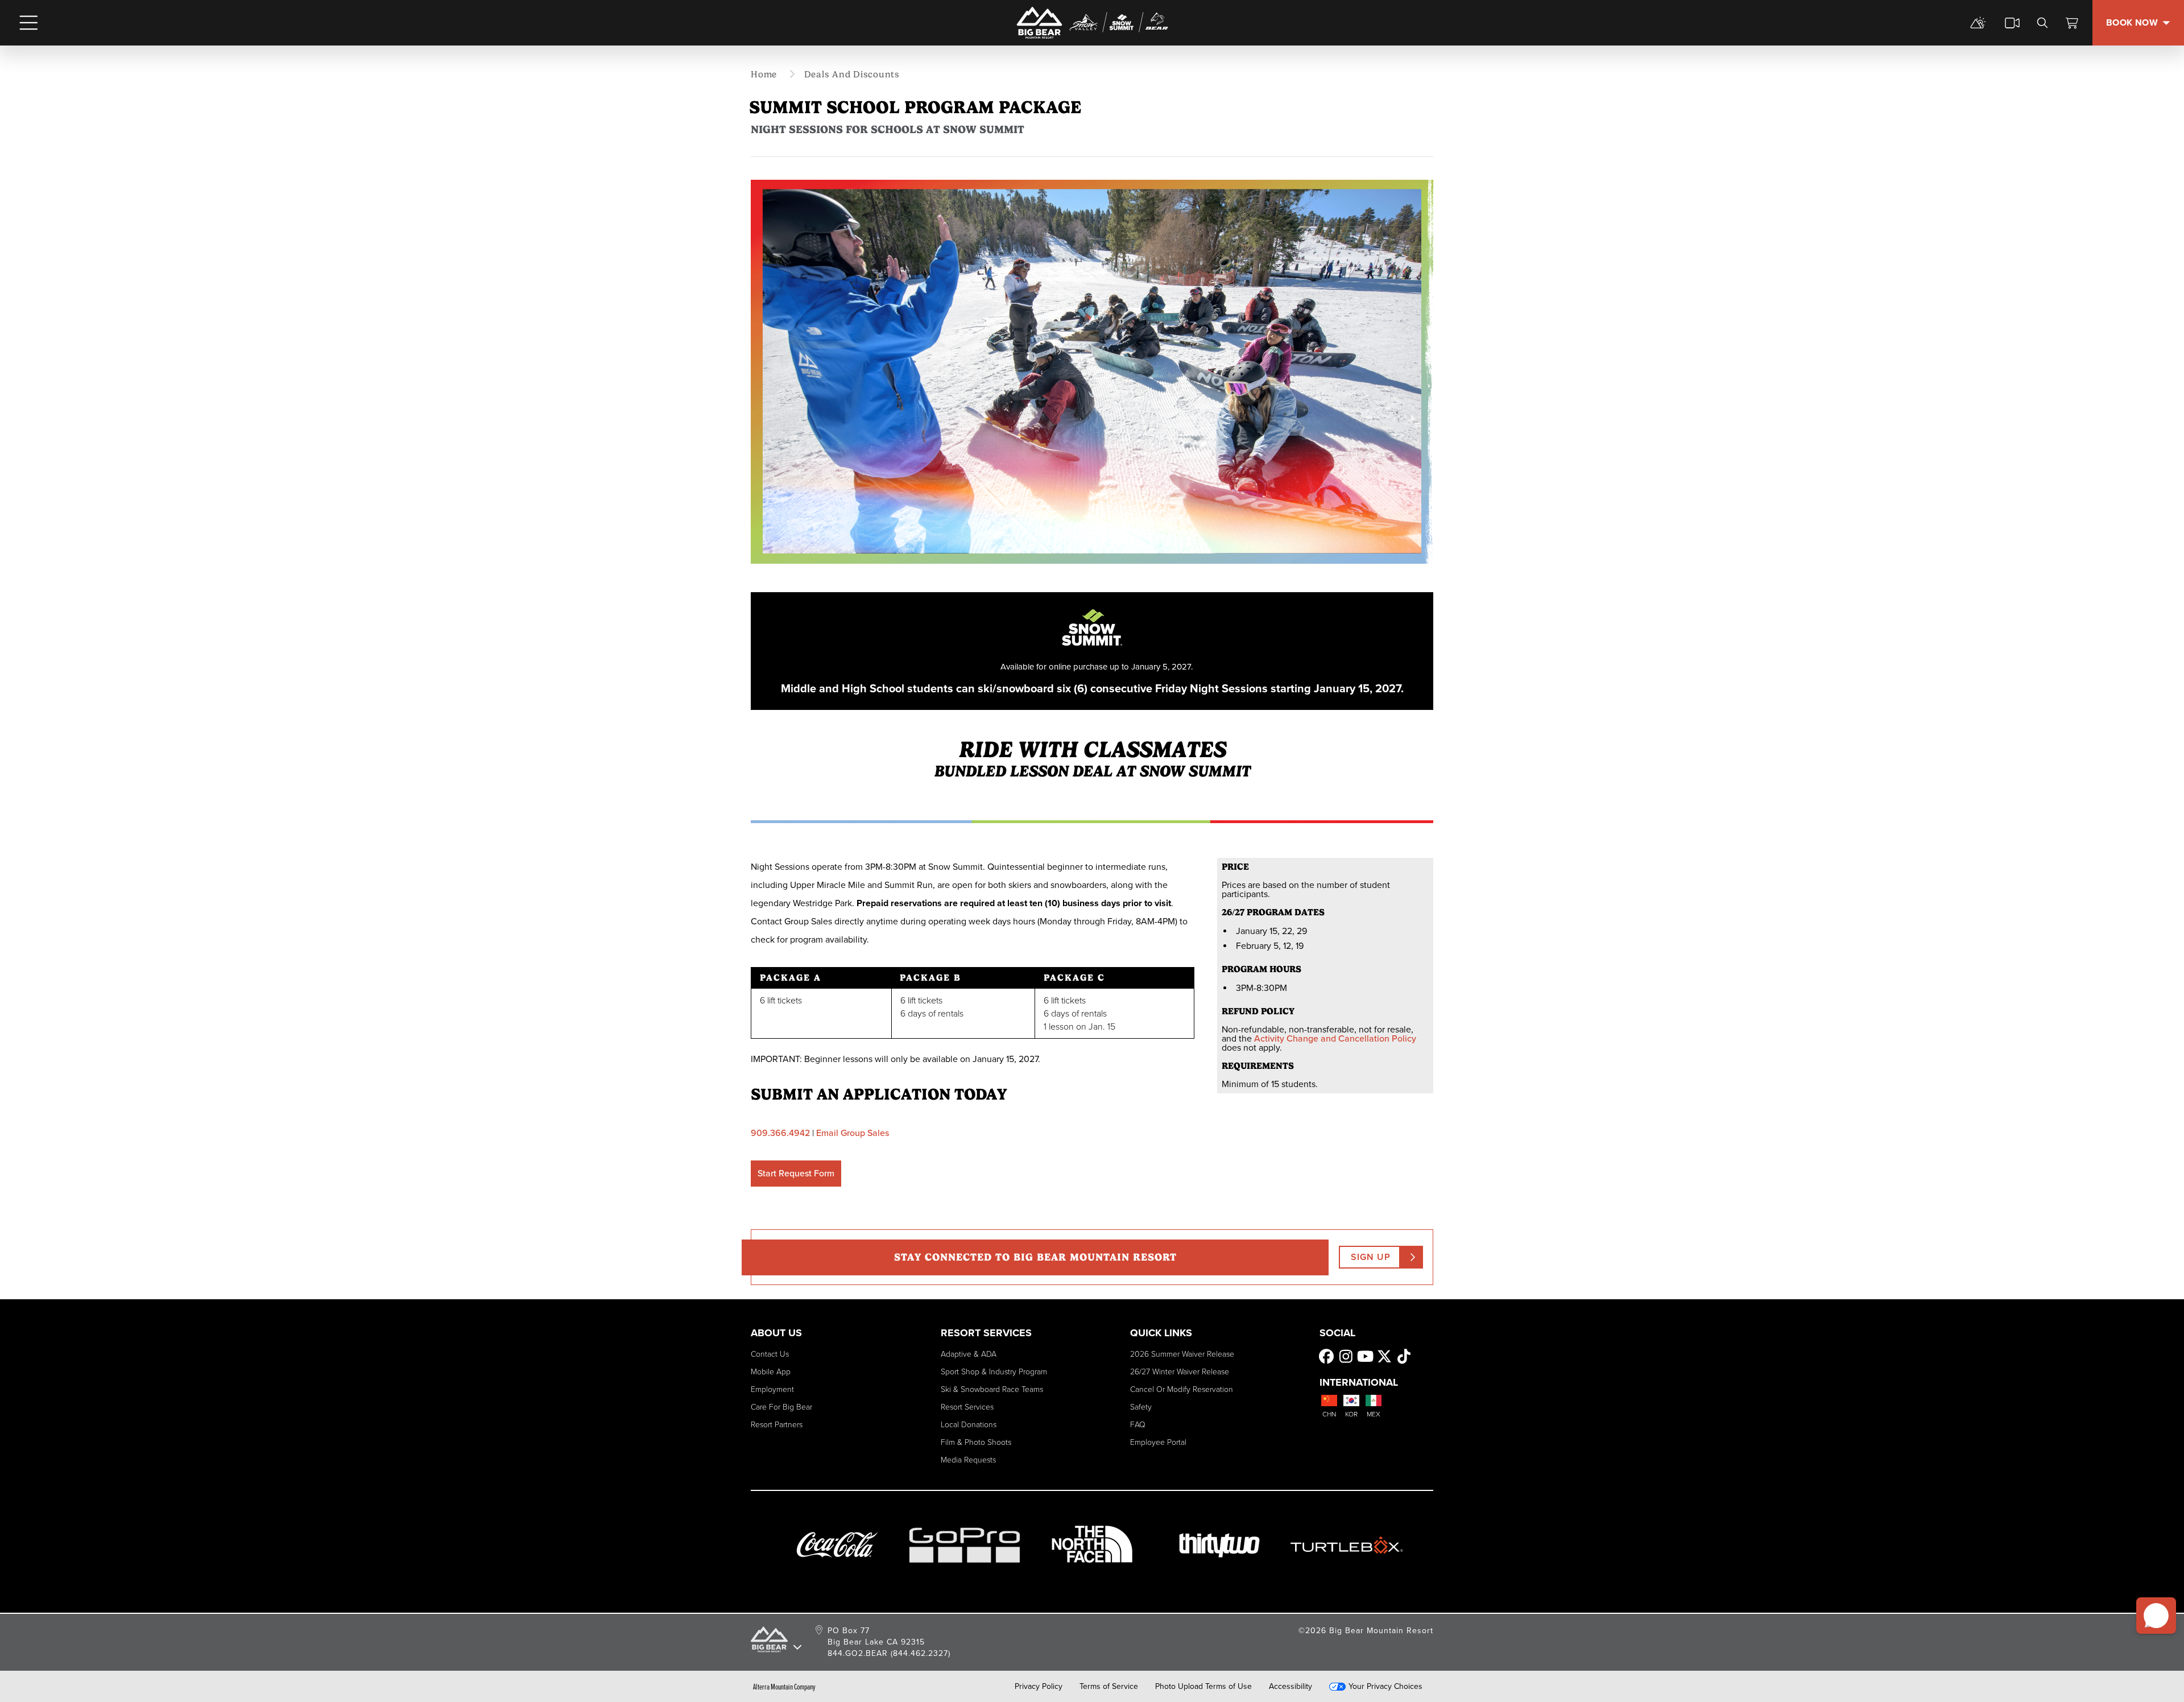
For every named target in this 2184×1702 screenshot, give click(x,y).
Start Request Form (796, 1173)
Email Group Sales (853, 1133)
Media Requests (968, 1460)
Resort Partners (777, 1425)
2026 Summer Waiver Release (1182, 1354)
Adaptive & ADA (969, 1354)
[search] (2042, 23)
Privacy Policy (1039, 1687)
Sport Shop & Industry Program (994, 1372)
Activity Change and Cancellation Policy (1335, 1038)
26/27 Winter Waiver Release (1180, 1372)
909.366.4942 (780, 1133)
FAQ (1138, 1425)
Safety (1141, 1407)
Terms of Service (1109, 1687)
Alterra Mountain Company (784, 1687)
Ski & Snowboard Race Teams (992, 1389)
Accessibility (1290, 1687)
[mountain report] (1978, 23)
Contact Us (770, 1354)
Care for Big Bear (781, 1407)
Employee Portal (1158, 1442)
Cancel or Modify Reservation (1182, 1389)
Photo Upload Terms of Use (1203, 1687)
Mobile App (771, 1372)
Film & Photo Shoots (976, 1442)
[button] (2156, 1616)
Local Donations (969, 1425)
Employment (772, 1389)
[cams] (2012, 23)
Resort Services (967, 1407)
